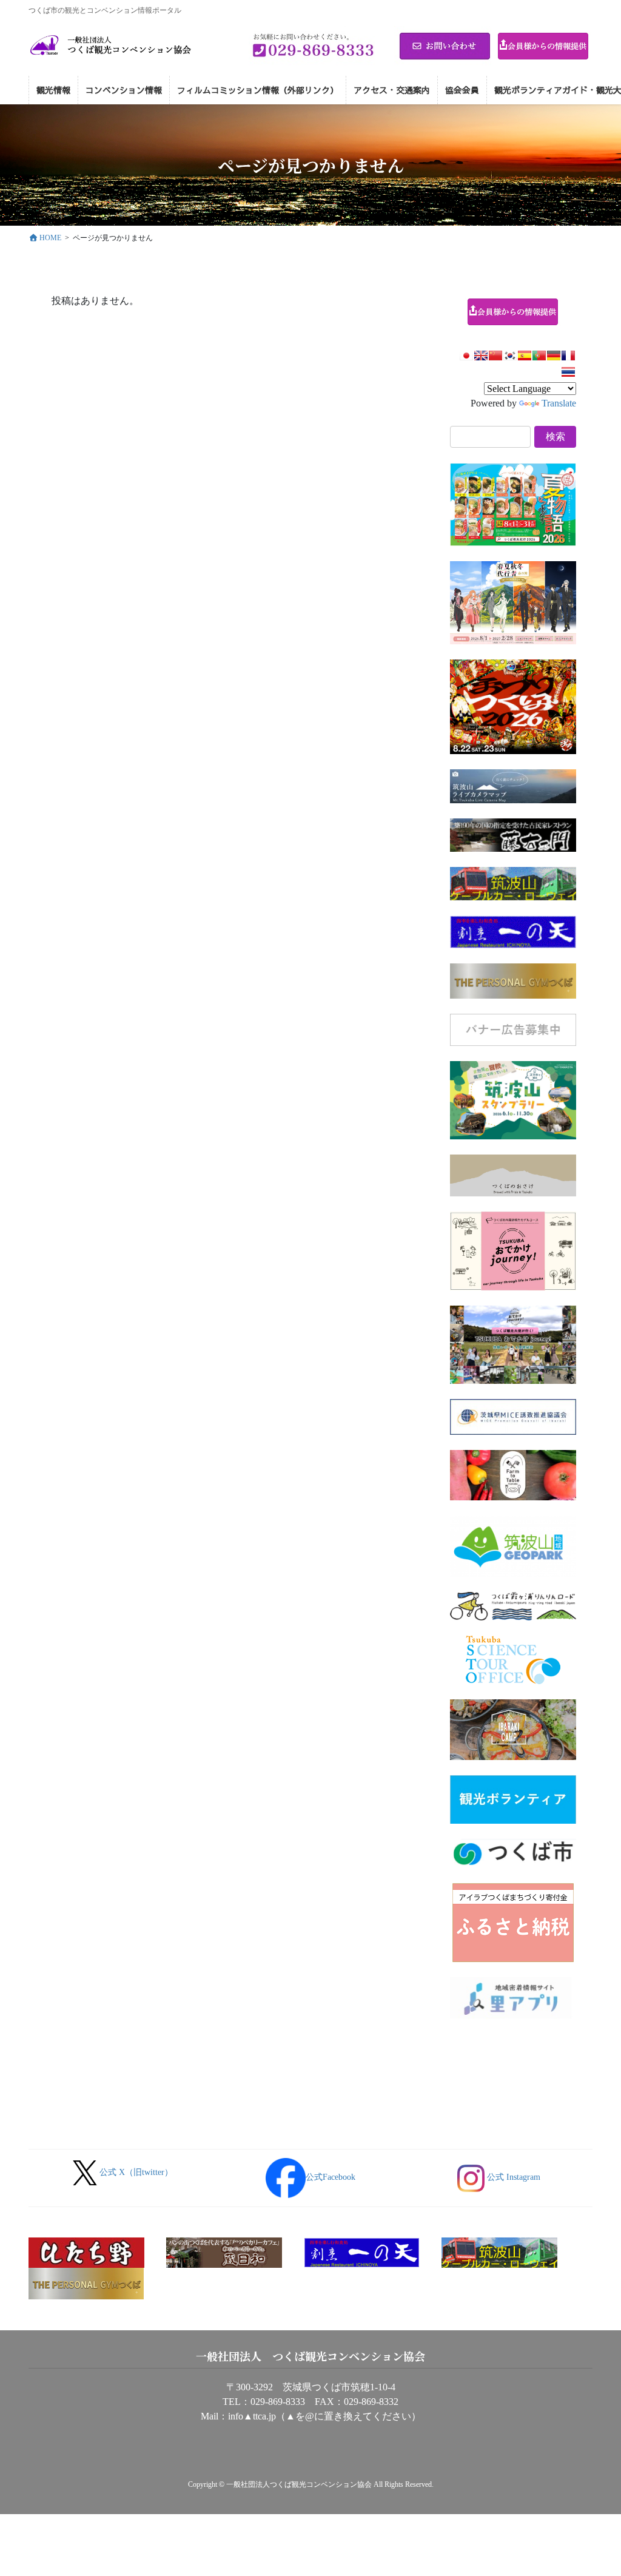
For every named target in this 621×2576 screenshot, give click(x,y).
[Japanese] (466, 356)
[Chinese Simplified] (495, 356)
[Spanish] (525, 356)
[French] (568, 356)
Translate (559, 403)
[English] (481, 356)
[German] (554, 356)
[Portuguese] (539, 356)
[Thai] (568, 372)
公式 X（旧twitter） (136, 2172)
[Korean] (510, 356)
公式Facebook (331, 2177)
